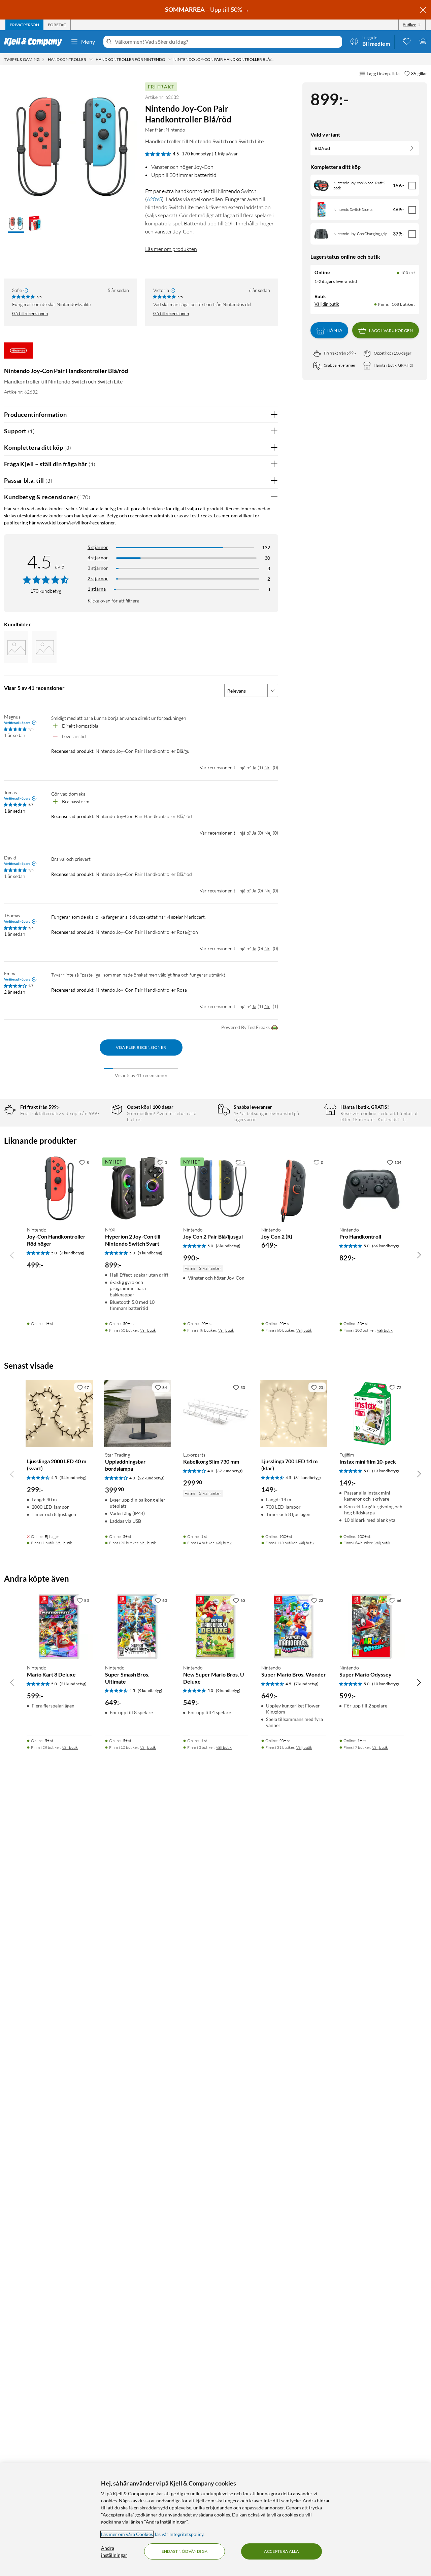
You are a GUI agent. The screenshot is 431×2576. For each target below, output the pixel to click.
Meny (88, 42)
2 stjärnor (98, 578)
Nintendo (175, 130)
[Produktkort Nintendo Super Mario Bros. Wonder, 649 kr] (294, 1626)
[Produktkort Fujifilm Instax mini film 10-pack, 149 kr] (372, 1413)
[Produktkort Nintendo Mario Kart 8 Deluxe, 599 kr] (59, 1626)
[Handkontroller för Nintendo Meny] (170, 60)
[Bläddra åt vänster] (12, 1255)
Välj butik (148, 1330)
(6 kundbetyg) (228, 1246)
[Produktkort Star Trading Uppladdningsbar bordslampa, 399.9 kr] (137, 1413)
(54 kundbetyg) (73, 1478)
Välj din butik (327, 304)
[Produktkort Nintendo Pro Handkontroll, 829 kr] (372, 1188)
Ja (254, 767)
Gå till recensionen (30, 314)
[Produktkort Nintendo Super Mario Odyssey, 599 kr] (372, 1626)
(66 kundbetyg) (386, 1246)
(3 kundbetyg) (72, 1253)
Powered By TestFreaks (245, 1027)
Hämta (335, 330)
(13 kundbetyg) (386, 1471)
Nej (268, 767)
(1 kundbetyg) (150, 1253)
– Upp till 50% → (208, 9)
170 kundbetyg (197, 154)
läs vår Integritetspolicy (179, 2534)
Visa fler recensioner (141, 1047)
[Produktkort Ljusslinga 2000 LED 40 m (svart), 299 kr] (59, 1413)
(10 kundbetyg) (386, 1684)
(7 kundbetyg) (306, 1684)
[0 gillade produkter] (407, 41)
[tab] (24, 25)
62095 (154, 199)
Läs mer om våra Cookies (127, 2534)
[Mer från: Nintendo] (18, 354)
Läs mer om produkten (171, 249)
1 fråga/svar (226, 154)
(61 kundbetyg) (307, 1478)
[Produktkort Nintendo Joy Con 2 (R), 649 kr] (294, 1188)
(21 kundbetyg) (73, 1684)
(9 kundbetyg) (150, 1690)
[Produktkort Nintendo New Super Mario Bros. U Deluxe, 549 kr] (215, 1626)
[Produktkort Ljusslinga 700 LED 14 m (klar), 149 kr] (294, 1413)
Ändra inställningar (114, 2551)
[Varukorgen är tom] (423, 41)
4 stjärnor (98, 558)
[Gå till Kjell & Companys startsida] (35, 42)
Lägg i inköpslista (383, 74)
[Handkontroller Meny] (91, 60)
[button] (16, 224)
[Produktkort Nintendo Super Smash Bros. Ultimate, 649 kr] (137, 1626)
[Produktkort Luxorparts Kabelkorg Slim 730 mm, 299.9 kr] (215, 1413)
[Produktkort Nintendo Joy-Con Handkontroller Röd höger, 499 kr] (59, 1188)
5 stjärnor (98, 547)
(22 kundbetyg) (151, 1478)
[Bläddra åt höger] (419, 1255)
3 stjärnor (98, 568)
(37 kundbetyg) (229, 1471)
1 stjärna (97, 589)
